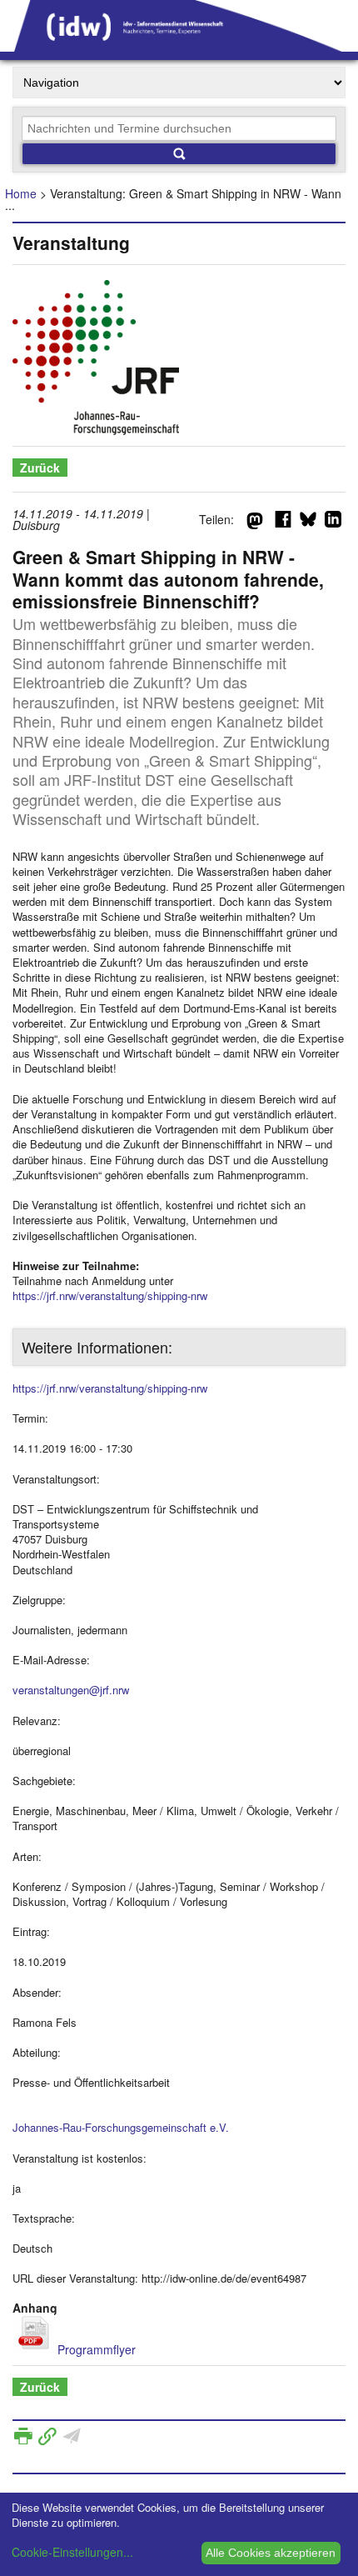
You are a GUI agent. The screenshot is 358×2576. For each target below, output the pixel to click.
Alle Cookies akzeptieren (271, 2553)
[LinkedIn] (333, 523)
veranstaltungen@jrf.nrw (71, 1690)
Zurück (40, 468)
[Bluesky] (308, 523)
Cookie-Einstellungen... (72, 2552)
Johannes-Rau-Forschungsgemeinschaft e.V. (121, 2127)
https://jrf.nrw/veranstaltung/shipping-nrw (110, 1296)
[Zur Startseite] (179, 46)
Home (21, 193)
